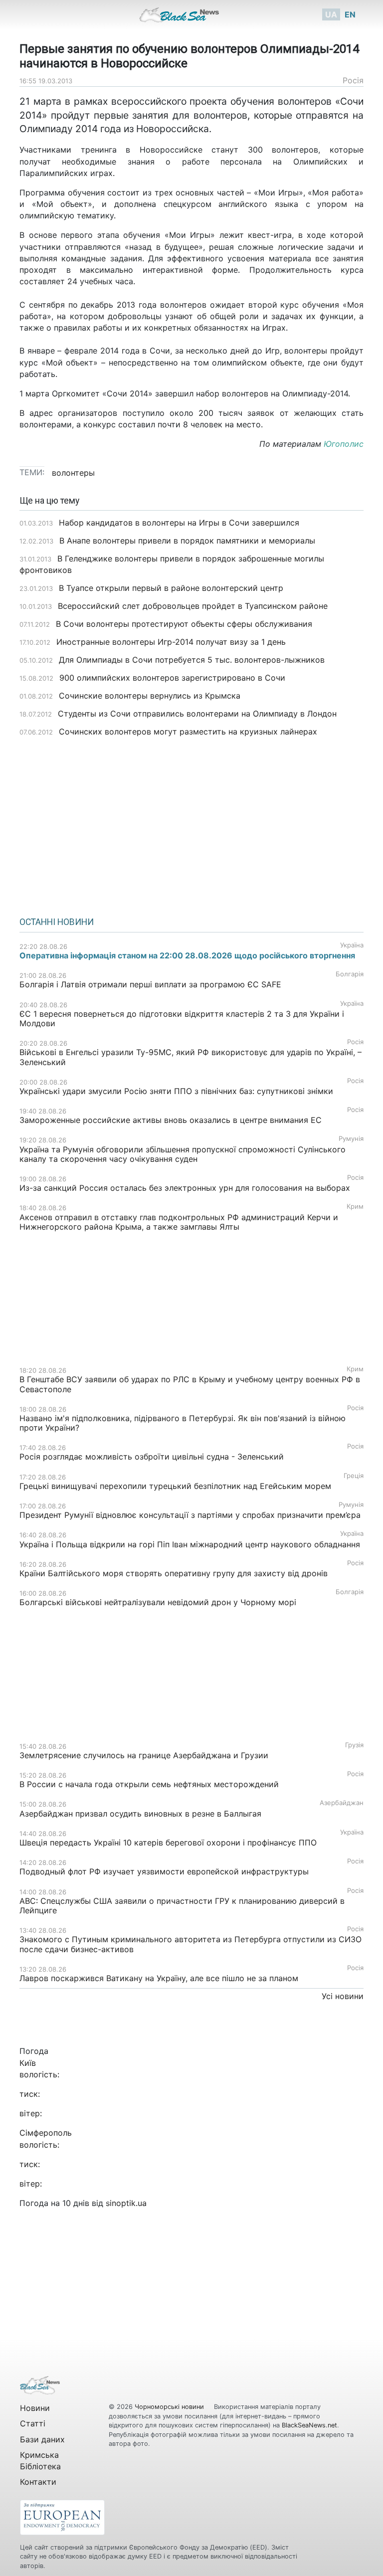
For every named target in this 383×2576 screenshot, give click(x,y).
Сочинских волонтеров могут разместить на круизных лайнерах (188, 732)
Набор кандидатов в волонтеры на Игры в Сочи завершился (179, 523)
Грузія (354, 1745)
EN (350, 14)
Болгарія (350, 974)
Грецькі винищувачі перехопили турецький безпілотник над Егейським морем (175, 1486)
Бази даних (42, 2439)
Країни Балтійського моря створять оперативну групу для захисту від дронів (174, 1573)
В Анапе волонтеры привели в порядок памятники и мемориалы (187, 541)
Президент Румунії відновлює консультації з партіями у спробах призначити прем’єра (190, 1515)
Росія (353, 80)
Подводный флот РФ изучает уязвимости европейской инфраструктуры (164, 1871)
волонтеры (73, 473)
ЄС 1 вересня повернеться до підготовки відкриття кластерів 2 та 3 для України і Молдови (182, 1018)
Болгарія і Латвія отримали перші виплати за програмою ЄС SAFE (150, 984)
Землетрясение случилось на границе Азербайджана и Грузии (144, 1755)
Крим (355, 1206)
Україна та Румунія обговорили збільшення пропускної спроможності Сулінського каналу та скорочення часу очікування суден (183, 1154)
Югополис (344, 444)
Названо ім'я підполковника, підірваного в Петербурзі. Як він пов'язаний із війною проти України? (183, 1423)
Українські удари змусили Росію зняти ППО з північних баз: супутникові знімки (176, 1091)
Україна (352, 945)
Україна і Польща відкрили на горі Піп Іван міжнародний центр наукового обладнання (190, 1544)
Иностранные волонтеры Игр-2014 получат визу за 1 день (171, 642)
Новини (35, 2408)
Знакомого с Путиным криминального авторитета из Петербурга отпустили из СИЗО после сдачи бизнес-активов (191, 1944)
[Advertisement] (191, 823)
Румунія (351, 1139)
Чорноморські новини (170, 2407)
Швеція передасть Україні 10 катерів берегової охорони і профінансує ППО (168, 1842)
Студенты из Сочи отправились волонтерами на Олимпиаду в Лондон (197, 714)
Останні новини (57, 922)
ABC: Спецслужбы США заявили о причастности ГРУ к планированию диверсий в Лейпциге (182, 1906)
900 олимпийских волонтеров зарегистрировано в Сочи (172, 678)
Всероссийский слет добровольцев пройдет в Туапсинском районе (193, 606)
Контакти (38, 2482)
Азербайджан (342, 1803)
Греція (354, 1476)
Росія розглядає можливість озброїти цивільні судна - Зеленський (152, 1457)
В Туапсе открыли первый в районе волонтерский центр (171, 588)
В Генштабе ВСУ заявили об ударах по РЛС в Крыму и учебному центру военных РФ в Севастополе (190, 1384)
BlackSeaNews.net (309, 2425)
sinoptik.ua (126, 2203)
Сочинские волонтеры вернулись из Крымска (150, 696)
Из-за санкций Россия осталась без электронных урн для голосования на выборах (185, 1188)
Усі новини (343, 1996)
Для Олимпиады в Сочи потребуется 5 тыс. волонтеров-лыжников (192, 660)
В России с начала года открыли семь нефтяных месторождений (149, 1784)
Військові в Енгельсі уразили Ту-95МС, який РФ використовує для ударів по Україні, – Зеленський (191, 1057)
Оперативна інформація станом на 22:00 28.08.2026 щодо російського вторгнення (187, 955)
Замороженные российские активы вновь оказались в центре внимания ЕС (171, 1120)
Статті (33, 2423)
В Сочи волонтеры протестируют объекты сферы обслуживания (184, 624)
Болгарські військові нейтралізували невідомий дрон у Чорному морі (158, 1602)
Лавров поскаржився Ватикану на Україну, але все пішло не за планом (159, 1978)
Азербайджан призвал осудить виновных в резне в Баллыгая (140, 1814)
